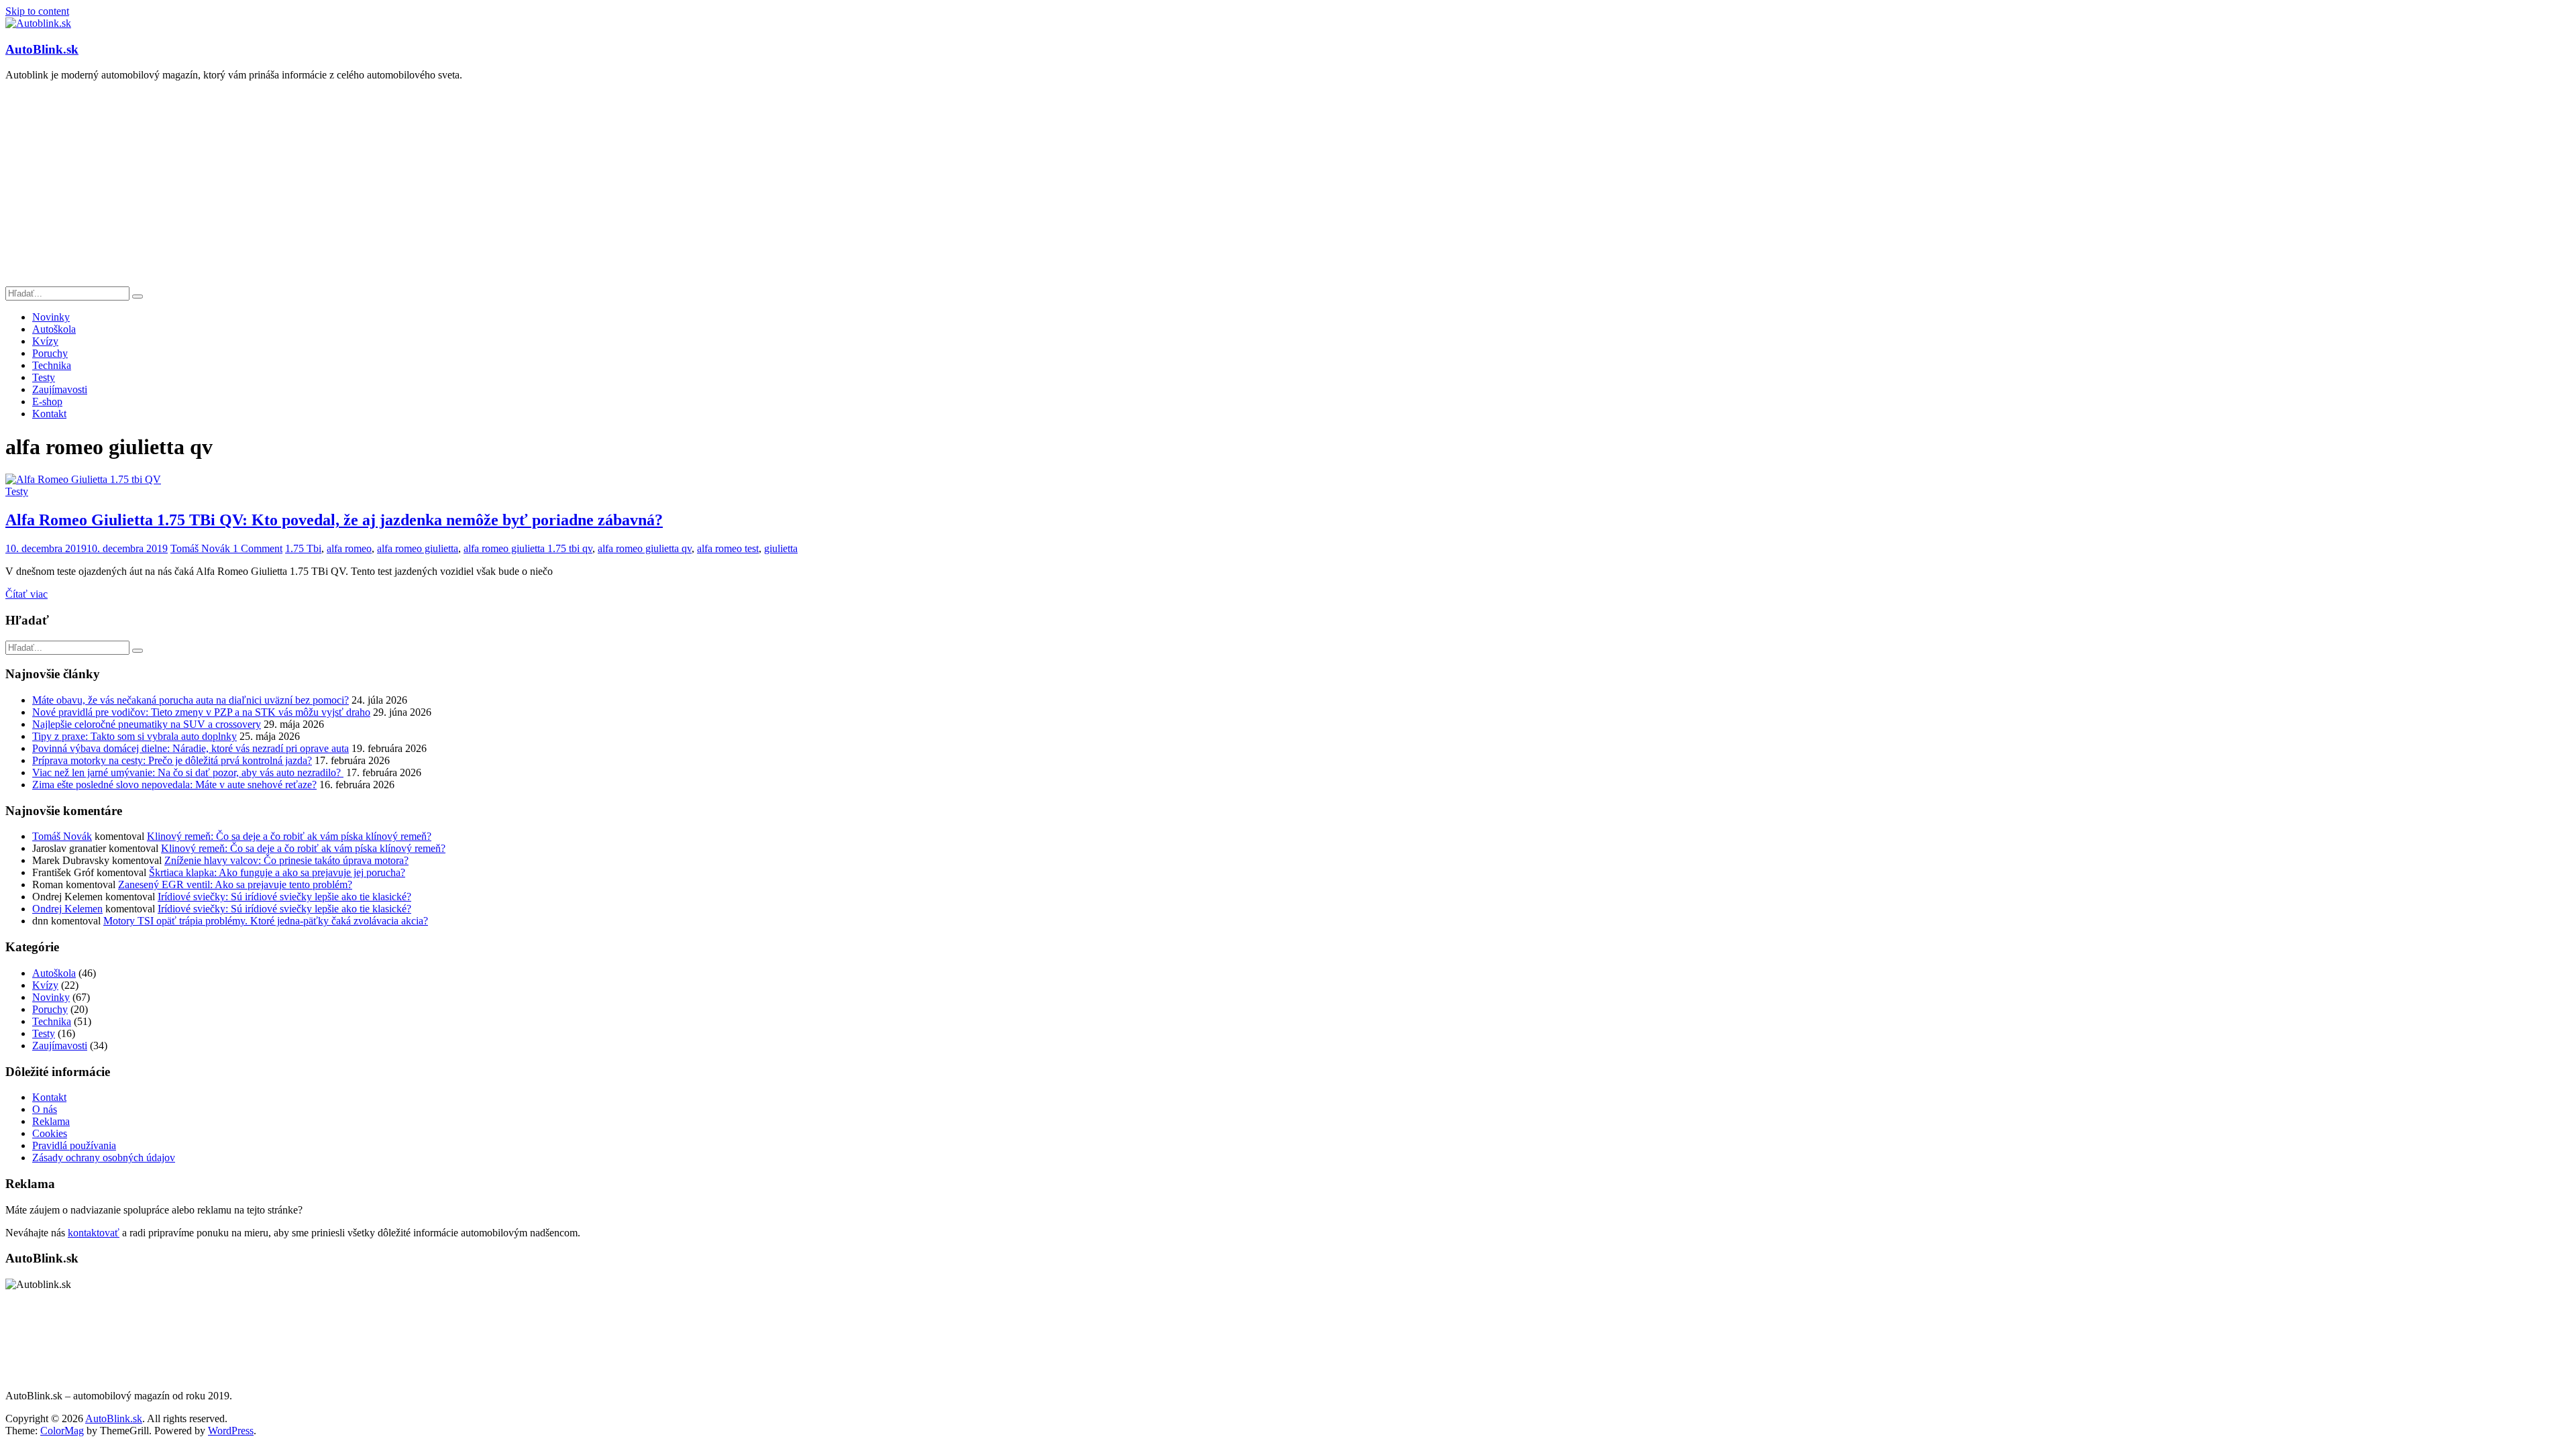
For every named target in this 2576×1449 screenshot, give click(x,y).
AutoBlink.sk (42, 49)
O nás (45, 1109)
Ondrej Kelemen (67, 909)
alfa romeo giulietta (418, 548)
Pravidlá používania (74, 1145)
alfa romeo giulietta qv (645, 548)
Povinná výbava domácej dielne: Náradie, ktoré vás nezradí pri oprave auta (191, 748)
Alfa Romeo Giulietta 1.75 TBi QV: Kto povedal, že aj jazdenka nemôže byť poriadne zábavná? (334, 520)
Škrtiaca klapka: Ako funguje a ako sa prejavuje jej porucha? (277, 872)
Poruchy (50, 353)
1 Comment (258, 548)
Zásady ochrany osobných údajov (104, 1158)
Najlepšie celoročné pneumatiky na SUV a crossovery (147, 724)
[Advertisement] (1288, 186)
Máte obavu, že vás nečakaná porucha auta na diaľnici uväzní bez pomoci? (191, 700)
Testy (44, 377)
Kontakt (49, 414)
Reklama (51, 1121)
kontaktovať (94, 1233)
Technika (52, 365)
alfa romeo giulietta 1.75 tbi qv (528, 548)
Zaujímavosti (60, 389)
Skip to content (37, 11)
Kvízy (45, 341)
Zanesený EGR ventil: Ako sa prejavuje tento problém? (235, 884)
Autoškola (54, 329)
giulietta (781, 548)
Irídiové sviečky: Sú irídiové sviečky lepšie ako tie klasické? (284, 897)
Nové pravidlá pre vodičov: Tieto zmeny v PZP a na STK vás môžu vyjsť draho (201, 712)
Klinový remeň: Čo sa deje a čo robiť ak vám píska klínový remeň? (289, 836)
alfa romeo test (728, 548)
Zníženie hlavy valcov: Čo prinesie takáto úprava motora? (286, 860)
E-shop (47, 401)
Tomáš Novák (202, 548)
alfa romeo (349, 548)
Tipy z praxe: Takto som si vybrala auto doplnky (135, 736)
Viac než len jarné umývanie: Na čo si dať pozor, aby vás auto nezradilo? (188, 772)
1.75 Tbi (303, 548)
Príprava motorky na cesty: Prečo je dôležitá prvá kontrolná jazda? (172, 760)
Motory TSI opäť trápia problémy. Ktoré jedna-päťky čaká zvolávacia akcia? (266, 921)
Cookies (50, 1133)
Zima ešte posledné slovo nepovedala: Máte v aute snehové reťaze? (174, 785)
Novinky (51, 317)
